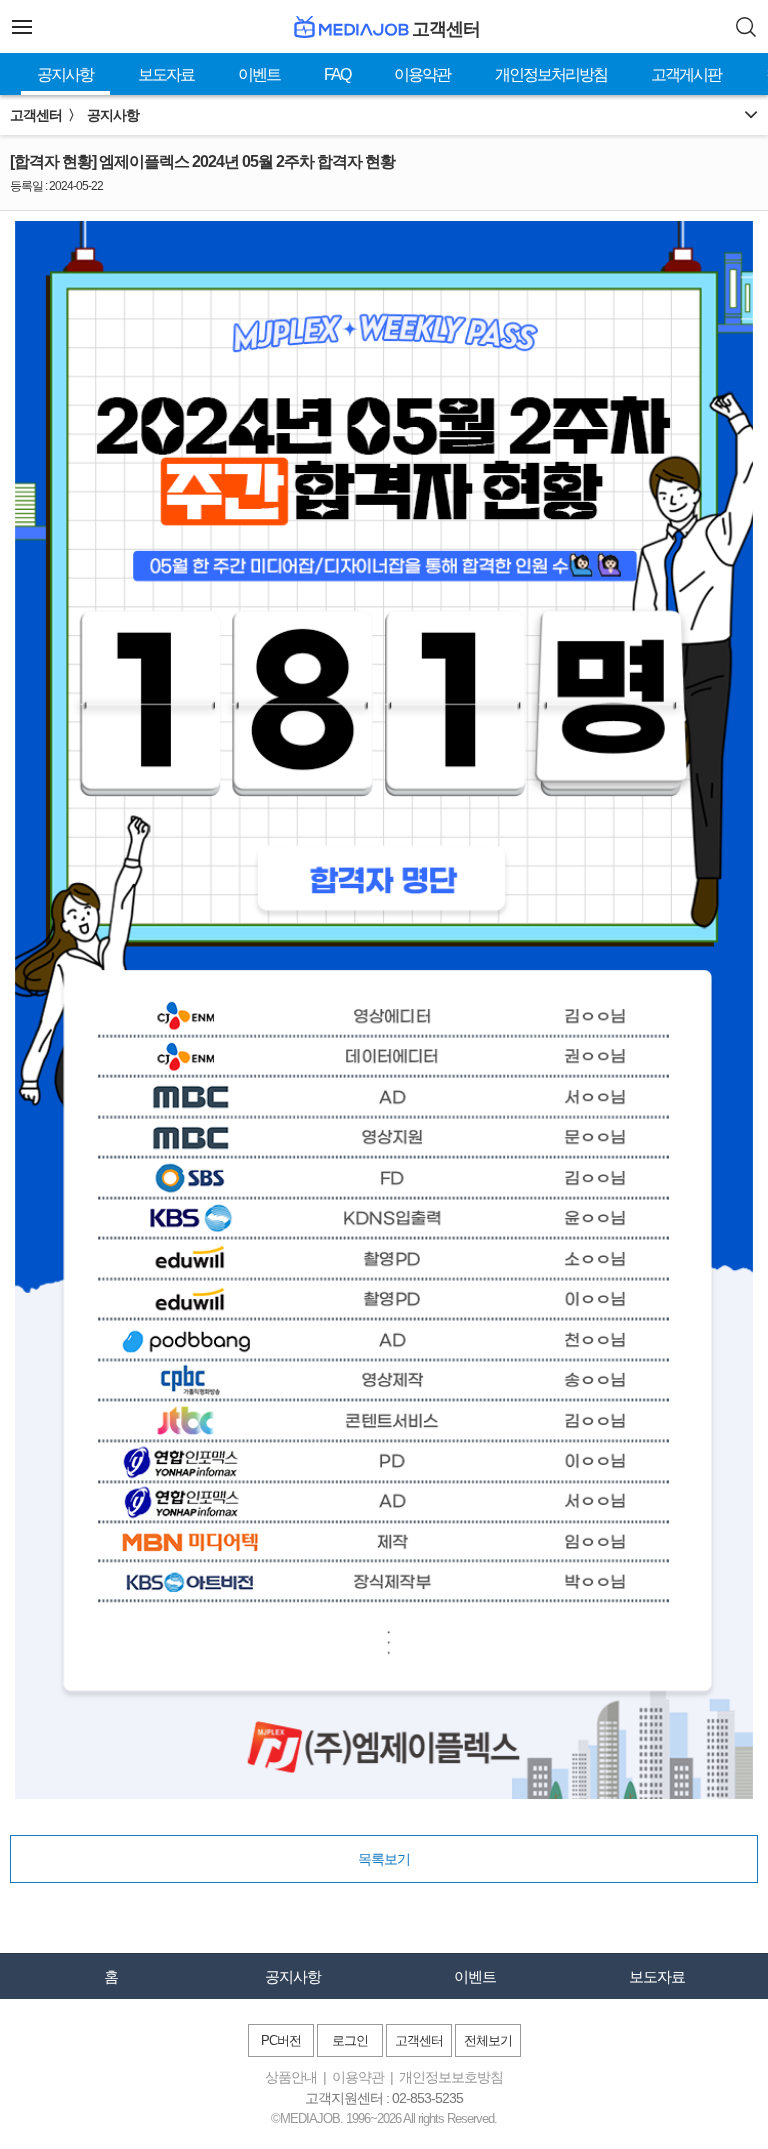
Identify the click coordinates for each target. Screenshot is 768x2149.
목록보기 (384, 1859)
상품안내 (291, 2077)
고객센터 (419, 2040)
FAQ (337, 74)
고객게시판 (686, 74)
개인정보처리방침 (551, 74)
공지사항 (65, 74)
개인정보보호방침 (451, 2077)
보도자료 (166, 74)
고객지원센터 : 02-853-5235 (384, 2098)
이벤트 (259, 74)
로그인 (350, 2040)
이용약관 (422, 74)
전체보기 (488, 2040)
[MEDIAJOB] (349, 27)
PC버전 (281, 2040)
